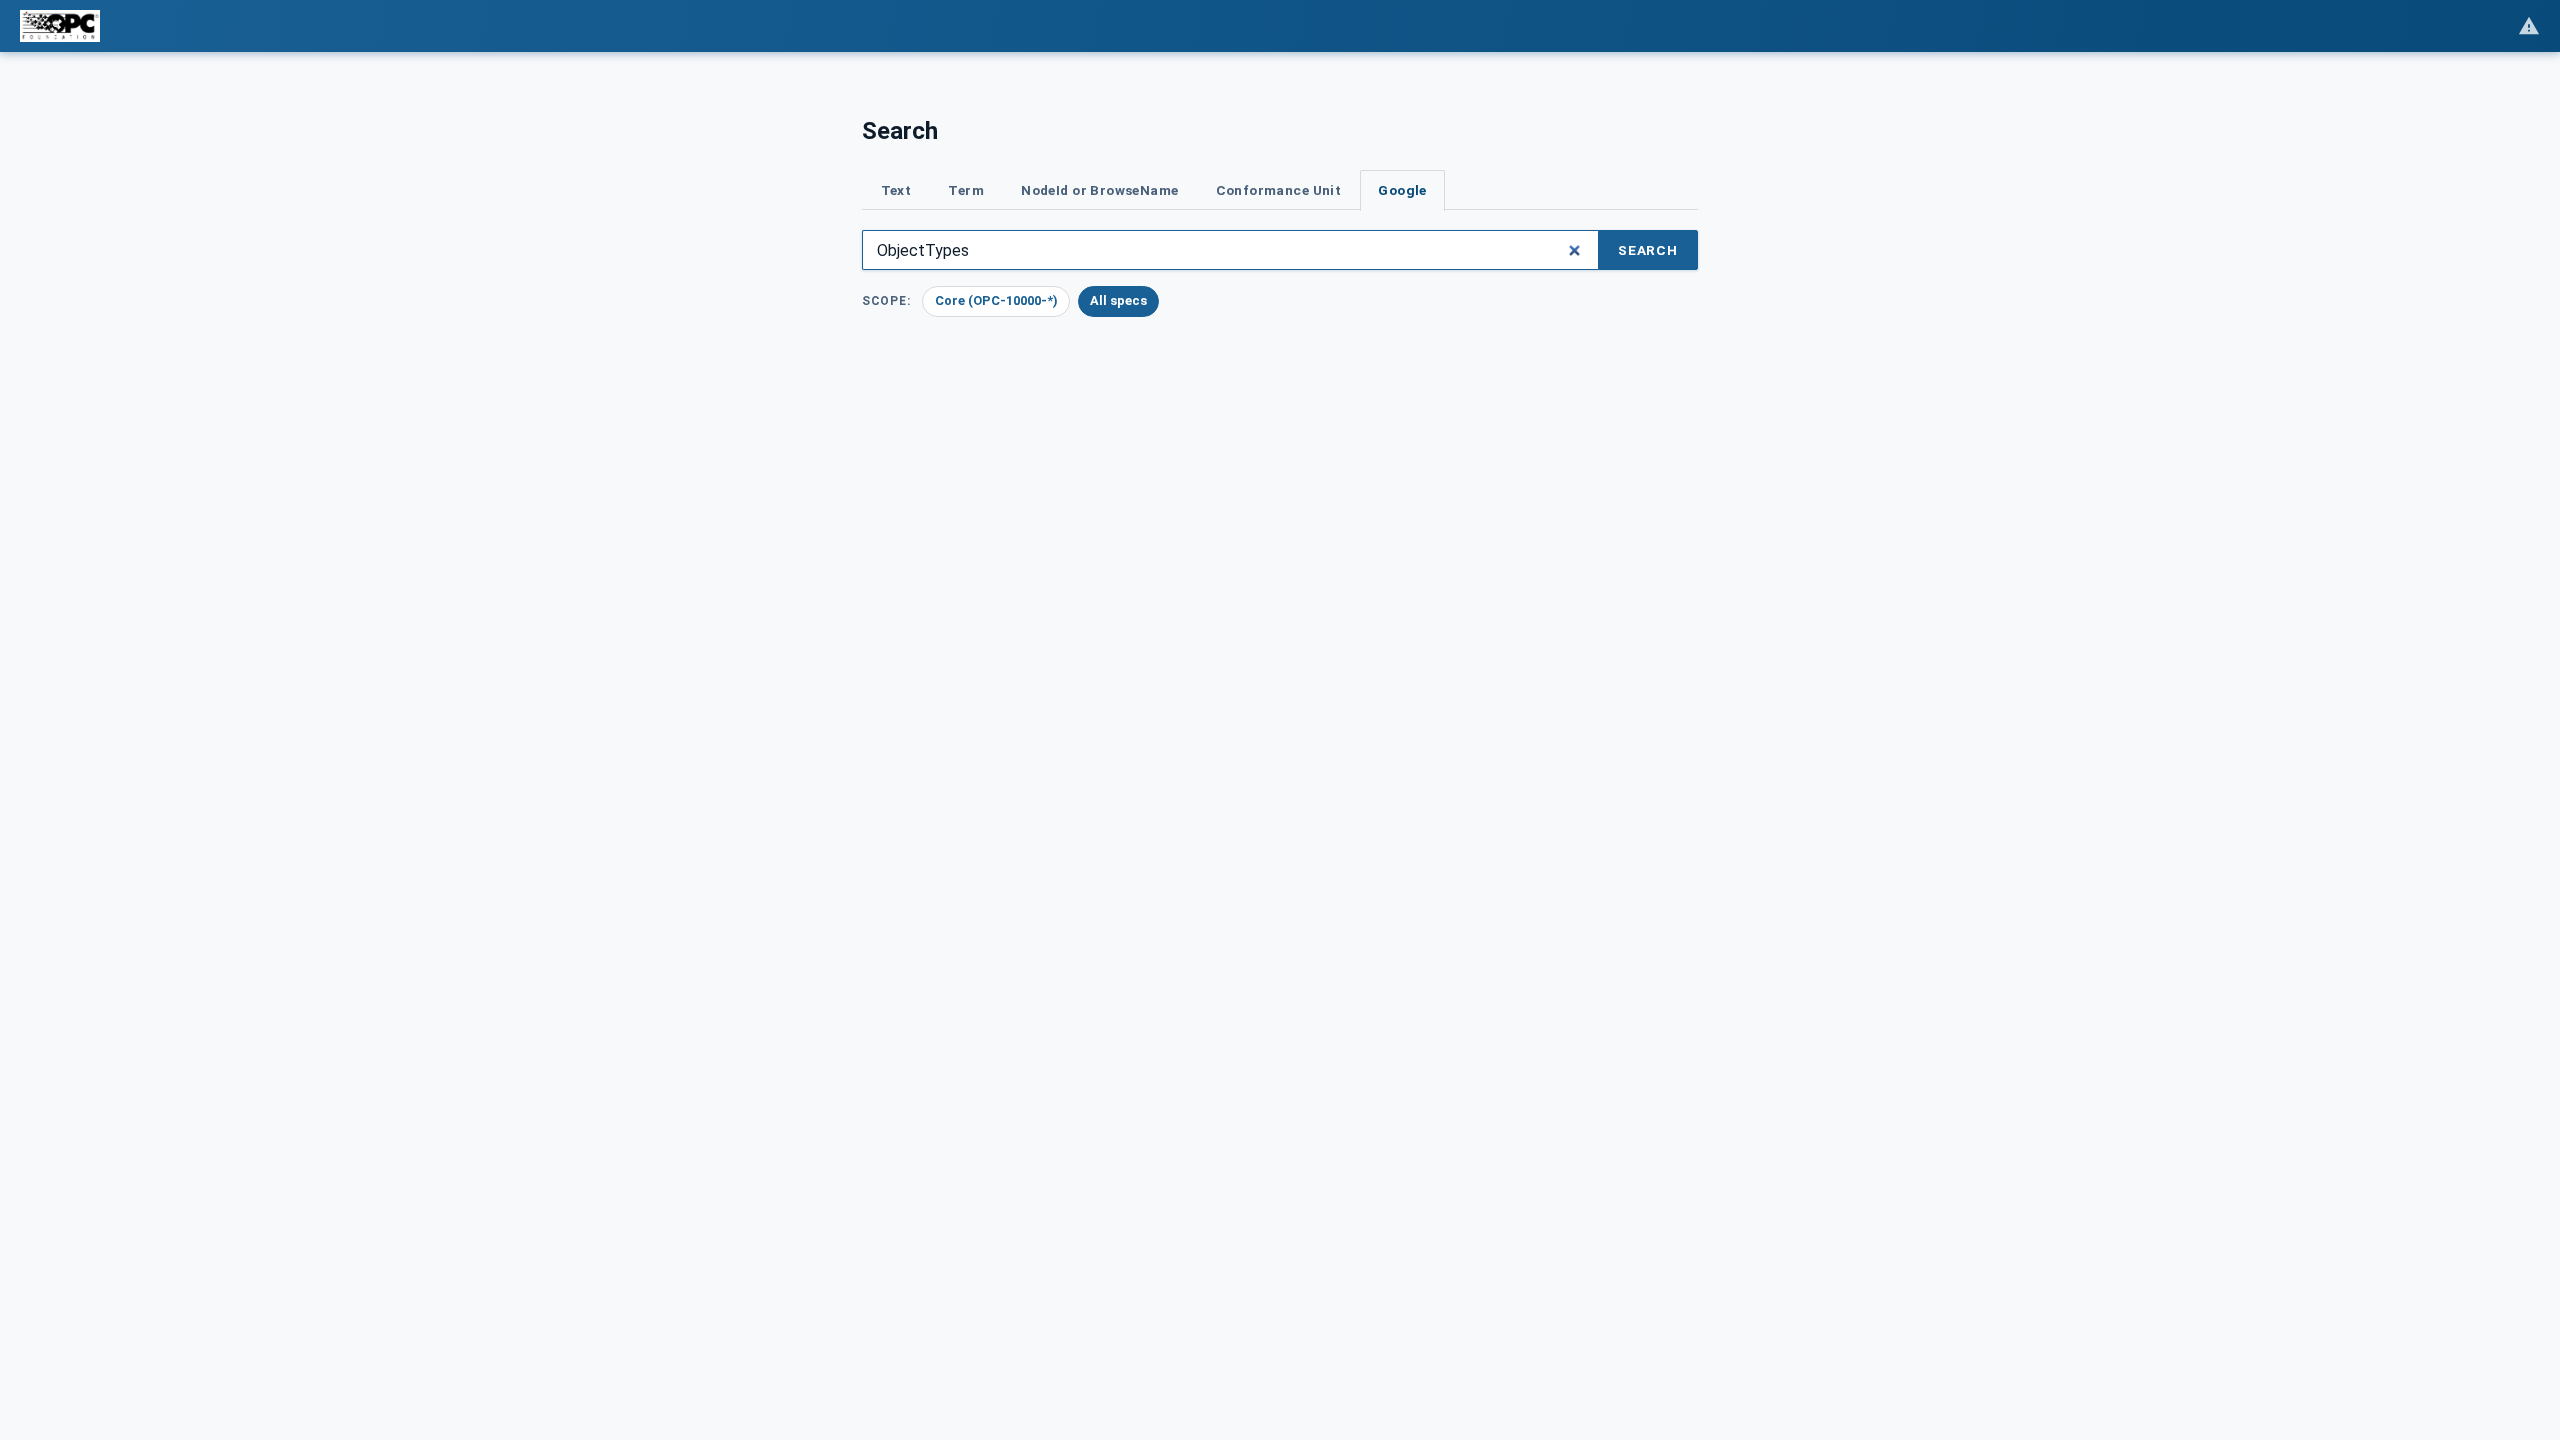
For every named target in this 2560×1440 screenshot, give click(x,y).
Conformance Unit (1279, 190)
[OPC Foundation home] (60, 26)
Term (966, 190)
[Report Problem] (2529, 26)
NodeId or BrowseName (1099, 190)
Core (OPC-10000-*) (996, 300)
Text (896, 190)
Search (1648, 250)
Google (1402, 190)
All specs (1118, 300)
